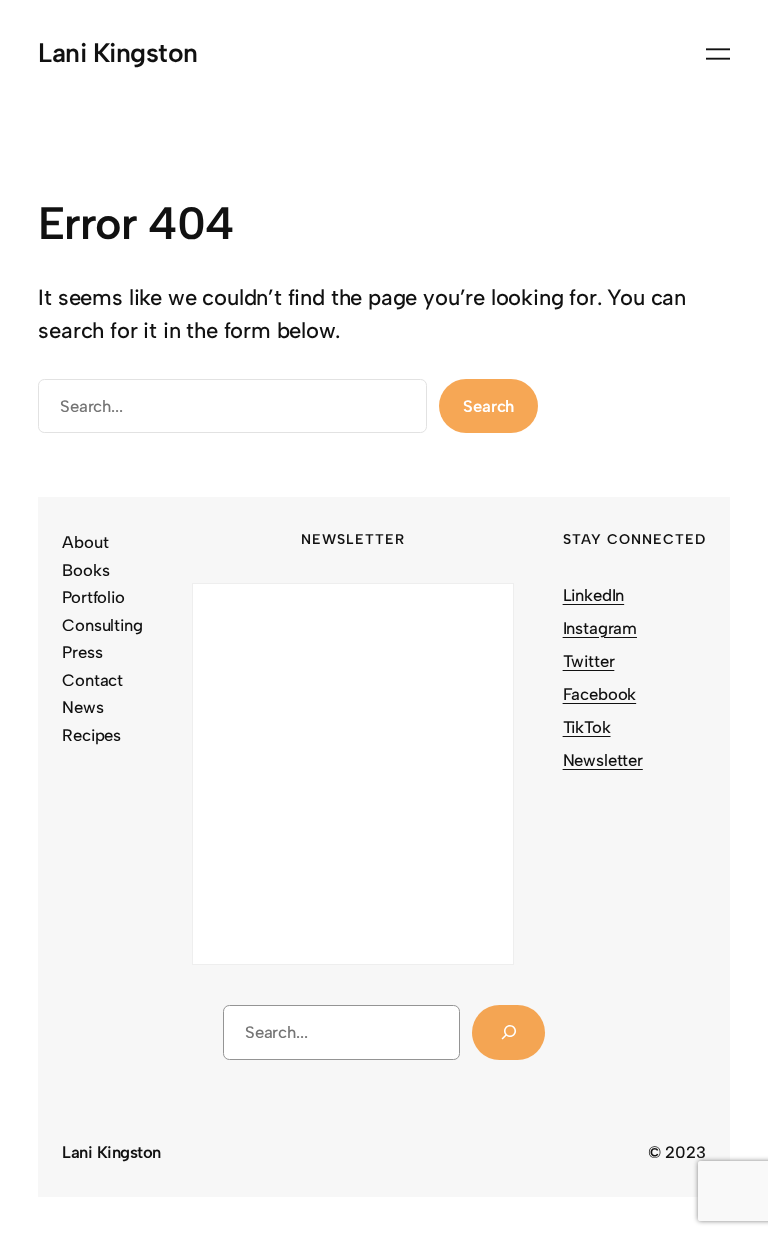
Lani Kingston (117, 53)
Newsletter (603, 760)
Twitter (589, 661)
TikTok (587, 727)
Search (488, 406)
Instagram (600, 628)
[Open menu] (718, 54)
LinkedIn (594, 595)
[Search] (508, 1032)
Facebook (600, 694)
